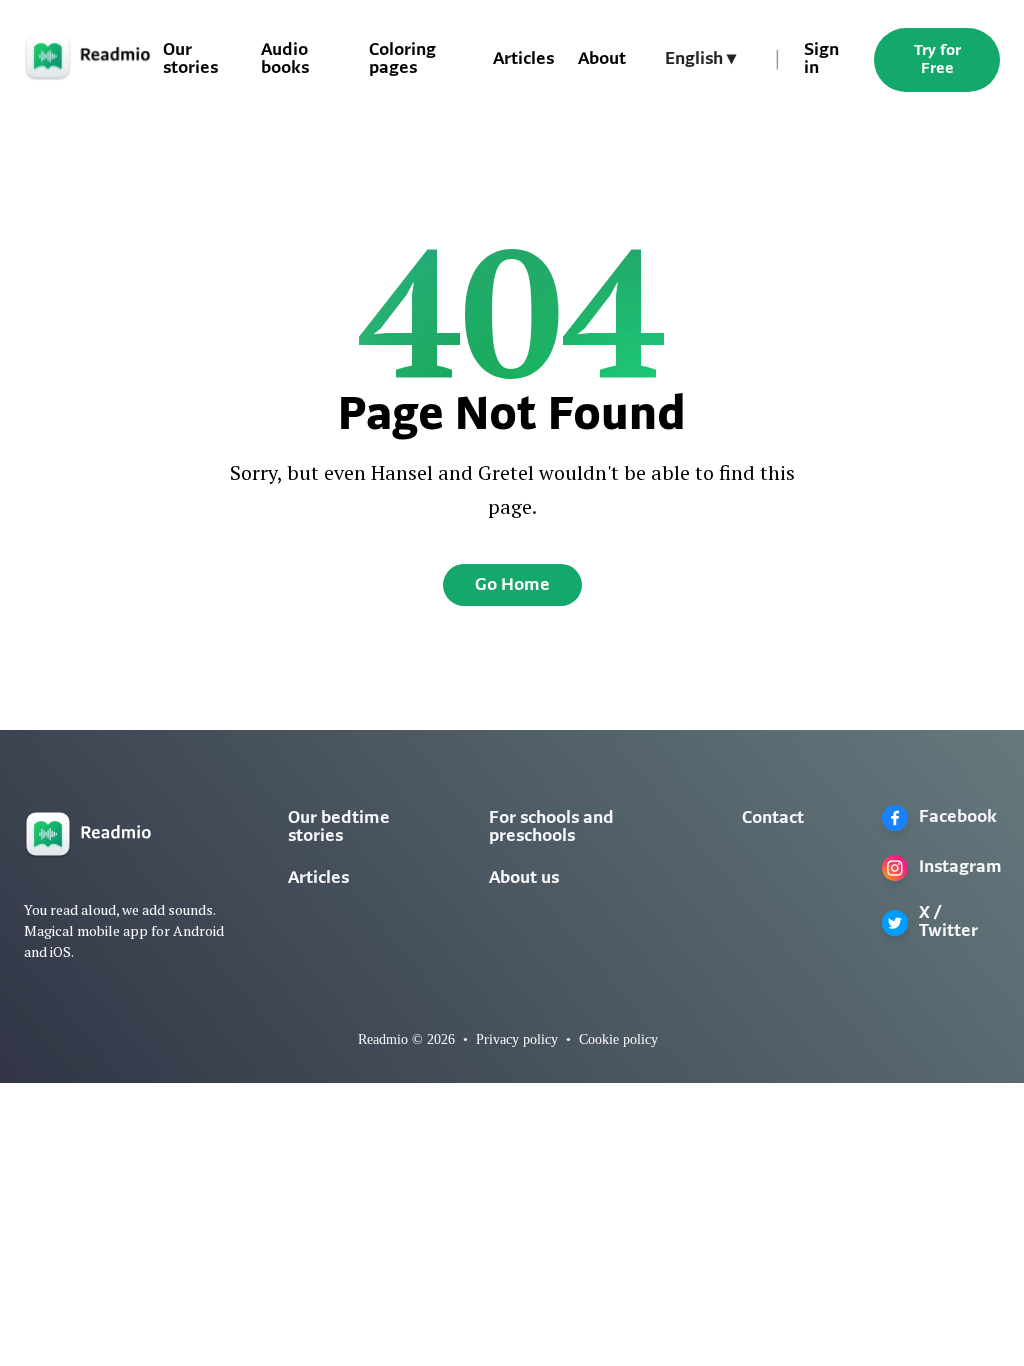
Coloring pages (402, 60)
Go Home (512, 586)
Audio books (285, 60)
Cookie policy (618, 1039)
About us (524, 879)
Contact (773, 819)
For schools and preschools (551, 828)
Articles (523, 60)
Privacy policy (517, 1039)
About (602, 60)
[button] (700, 60)
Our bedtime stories (339, 828)
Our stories (190, 60)
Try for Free (937, 60)
